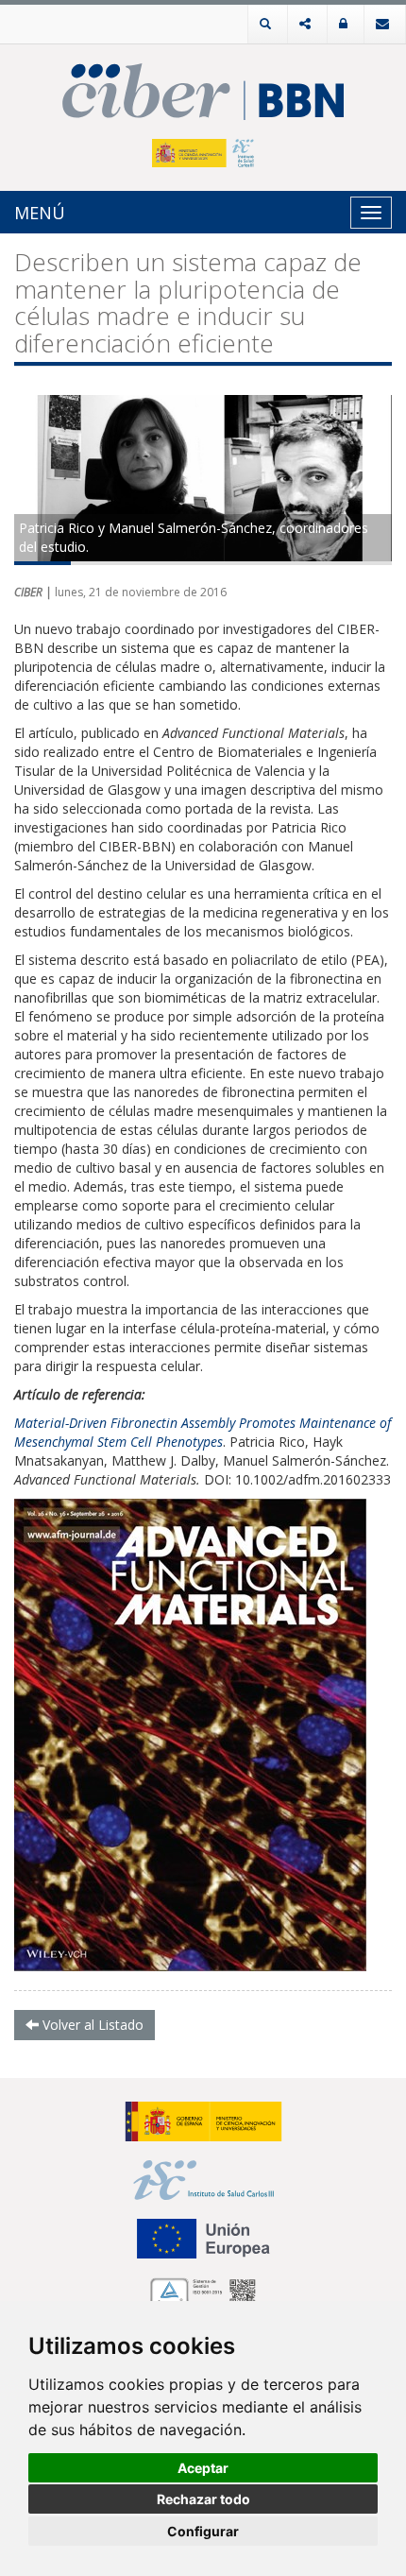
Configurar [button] (203, 2531)
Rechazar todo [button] (203, 2499)
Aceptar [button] (203, 2468)
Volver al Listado (91, 2025)
